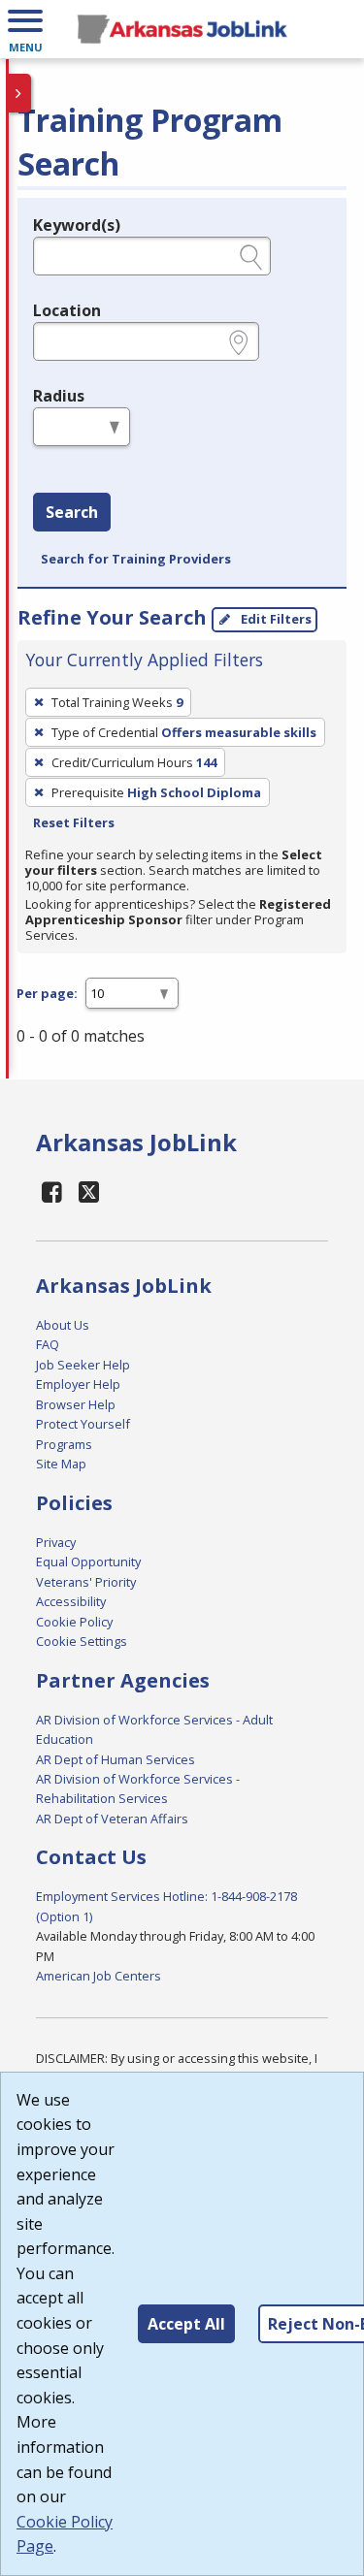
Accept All (186, 2324)
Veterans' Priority (86, 1582)
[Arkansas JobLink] (182, 29)
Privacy (56, 1542)
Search (72, 512)
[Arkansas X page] (90, 1191)
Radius (59, 396)
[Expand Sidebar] (19, 93)
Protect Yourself (83, 1424)
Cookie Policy (74, 1622)
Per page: (47, 993)
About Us (63, 1325)
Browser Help (76, 1404)
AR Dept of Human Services (116, 1759)
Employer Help (78, 1384)
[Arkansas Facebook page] (52, 1191)
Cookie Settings (82, 1641)
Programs (64, 1444)
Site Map (61, 1464)
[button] (25, 29)
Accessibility (71, 1601)
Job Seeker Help (83, 1365)
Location (67, 310)
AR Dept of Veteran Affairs (112, 1819)
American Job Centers (99, 1976)
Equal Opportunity (88, 1562)
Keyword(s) (77, 225)
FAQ (48, 1344)
